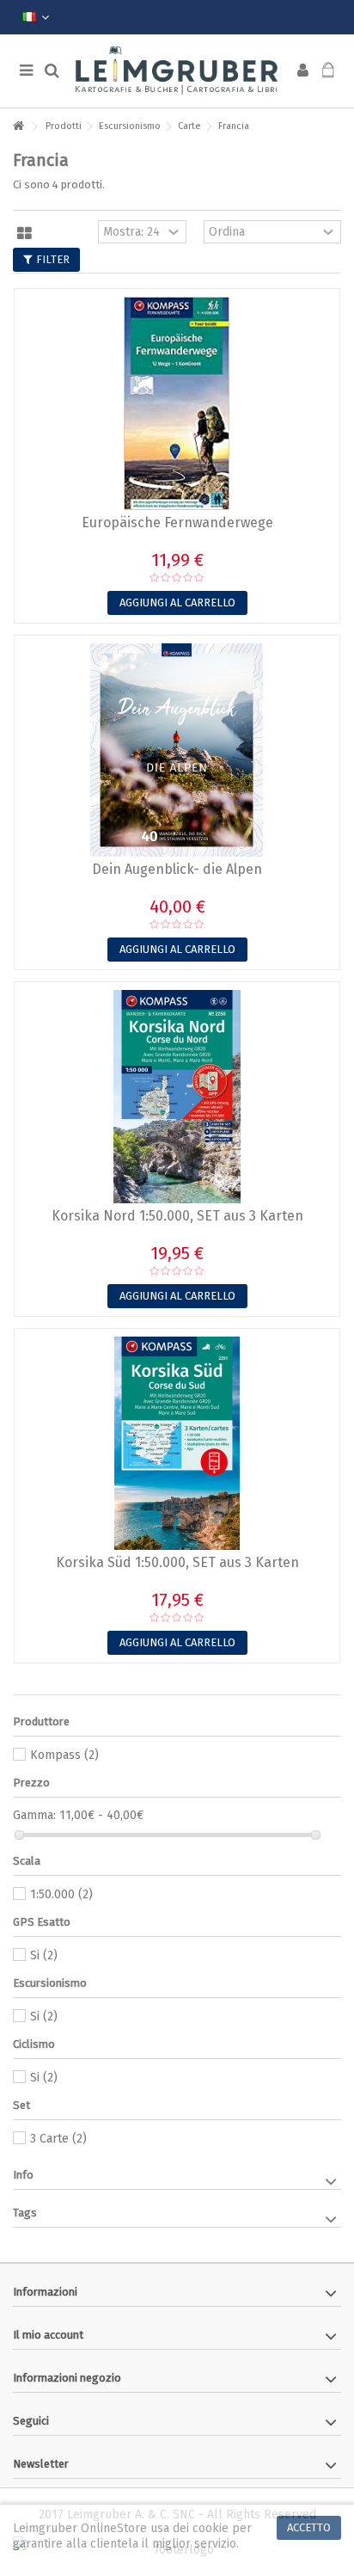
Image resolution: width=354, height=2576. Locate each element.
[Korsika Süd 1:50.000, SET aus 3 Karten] (177, 1443)
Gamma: (34, 1815)
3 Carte (58, 2139)
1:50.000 (61, 1894)
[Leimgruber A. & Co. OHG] (177, 71)
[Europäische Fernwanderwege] (177, 403)
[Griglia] (24, 234)
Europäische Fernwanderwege (177, 523)
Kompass (64, 1755)
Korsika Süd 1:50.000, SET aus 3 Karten (177, 1562)
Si (44, 1955)
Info (23, 2175)
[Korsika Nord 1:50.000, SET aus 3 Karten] (177, 1097)
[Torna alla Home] (18, 127)
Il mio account (48, 2335)
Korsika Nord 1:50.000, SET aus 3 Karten (177, 1216)
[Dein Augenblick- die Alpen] (177, 750)
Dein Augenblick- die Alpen (177, 869)
